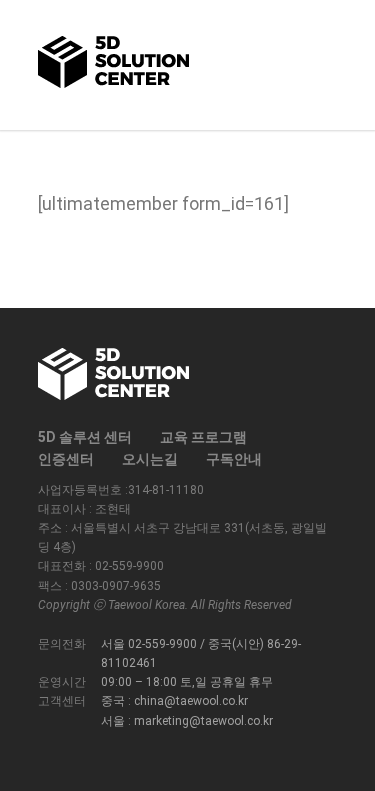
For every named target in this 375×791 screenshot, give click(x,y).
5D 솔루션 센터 (85, 437)
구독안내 (234, 459)
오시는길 (150, 459)
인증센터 (66, 459)
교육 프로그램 (203, 437)
